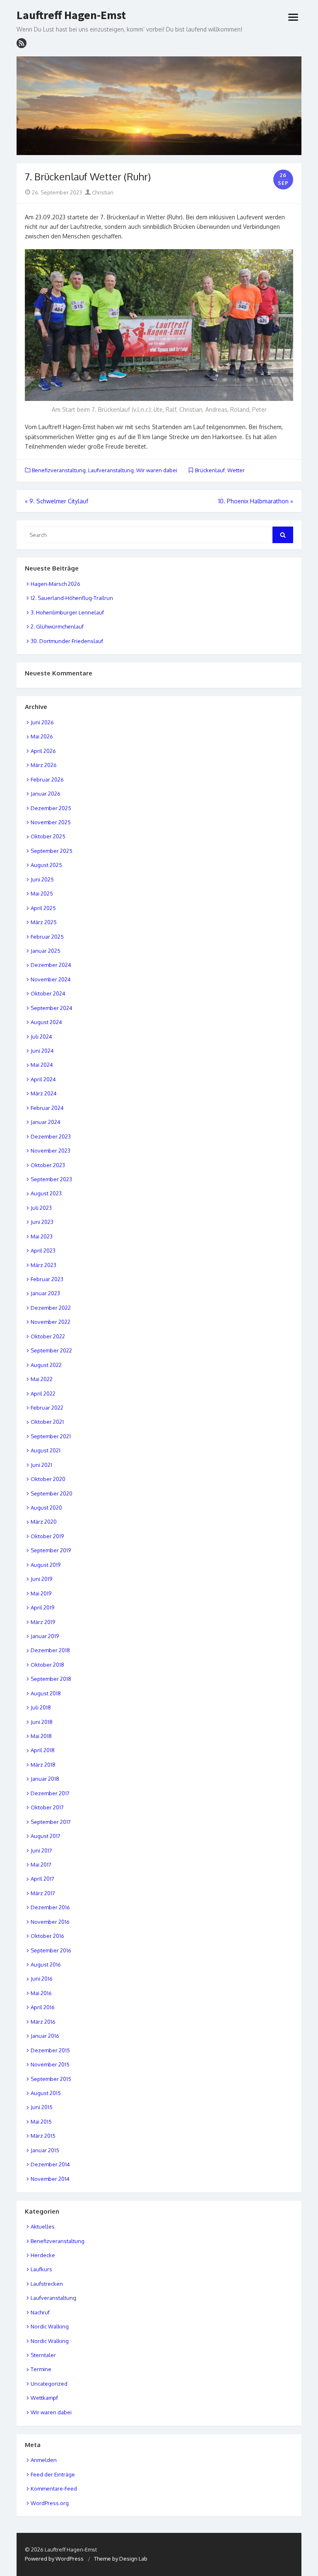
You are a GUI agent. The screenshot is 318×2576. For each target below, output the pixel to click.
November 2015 (50, 2064)
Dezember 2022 (51, 1308)
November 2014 (50, 2179)
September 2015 (51, 2079)
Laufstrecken (47, 2284)
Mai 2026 (42, 736)
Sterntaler (43, 2355)
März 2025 (44, 922)
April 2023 (43, 1250)
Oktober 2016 (47, 1936)
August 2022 (46, 1365)
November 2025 (51, 822)
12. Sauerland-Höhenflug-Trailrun (72, 598)
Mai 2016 (41, 1993)
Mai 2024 (42, 1065)
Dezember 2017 (50, 1793)
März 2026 (44, 765)
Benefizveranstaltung (59, 470)
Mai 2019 (41, 1593)
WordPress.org (50, 2503)
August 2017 (46, 1836)
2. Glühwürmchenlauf (57, 626)
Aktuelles (43, 2226)
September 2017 (51, 1822)
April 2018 (43, 1750)
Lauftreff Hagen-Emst (71, 15)
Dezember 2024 (51, 965)
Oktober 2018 (47, 1665)
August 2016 (46, 1964)
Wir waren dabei (157, 470)
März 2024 (44, 1093)
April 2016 (43, 2007)
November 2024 (51, 979)
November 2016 (50, 1922)
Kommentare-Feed (54, 2489)
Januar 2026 (46, 794)
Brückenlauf (210, 470)
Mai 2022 (42, 1379)
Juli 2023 (41, 1208)
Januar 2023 (45, 1293)
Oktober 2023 (48, 1165)
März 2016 (43, 2022)
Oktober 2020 (48, 1479)
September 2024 (52, 1008)
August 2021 (46, 1450)
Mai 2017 (41, 1865)
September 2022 (51, 1350)
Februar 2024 (47, 1108)
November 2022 (51, 1322)
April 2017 (42, 1879)
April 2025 (43, 908)
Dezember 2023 (51, 1136)
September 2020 (52, 1493)
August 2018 (46, 1693)
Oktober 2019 (47, 1536)
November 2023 (51, 1151)
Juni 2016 (42, 1979)
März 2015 (43, 2136)
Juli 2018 (41, 1707)
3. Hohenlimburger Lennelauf (67, 612)
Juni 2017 (41, 1850)
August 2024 (46, 1022)
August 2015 (46, 2093)
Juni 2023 (42, 1222)
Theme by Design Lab (121, 2559)
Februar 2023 (47, 1279)
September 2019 (51, 1550)
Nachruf (40, 2312)
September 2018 (51, 1679)
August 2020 (46, 1508)
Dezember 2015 (50, 2050)
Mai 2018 (41, 1736)
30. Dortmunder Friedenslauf (67, 641)
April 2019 (42, 1607)
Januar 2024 (46, 1122)
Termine (41, 2369)
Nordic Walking (50, 2326)
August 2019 (46, 1565)
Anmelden (44, 2460)
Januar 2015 (45, 2150)
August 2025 (46, 865)
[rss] (22, 43)
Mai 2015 (41, 2122)
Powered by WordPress (54, 2559)
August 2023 (46, 1193)
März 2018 (43, 1765)
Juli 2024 (41, 1037)
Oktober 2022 (48, 1336)
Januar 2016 (45, 2036)
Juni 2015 (42, 2107)
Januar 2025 (46, 951)
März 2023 (43, 1265)
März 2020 (44, 1522)
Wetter (236, 470)
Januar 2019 (45, 1636)
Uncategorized (49, 2384)
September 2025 (52, 851)
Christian (102, 192)
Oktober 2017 (47, 1807)
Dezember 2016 (50, 1907)
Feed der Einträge (53, 2474)
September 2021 (51, 1436)
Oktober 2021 (47, 1422)
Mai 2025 (42, 893)
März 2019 (43, 1622)
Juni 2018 (42, 1722)
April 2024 (43, 1079)
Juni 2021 (41, 1465)
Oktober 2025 (48, 836)
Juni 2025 (42, 879)
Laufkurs (41, 2269)
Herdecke (43, 2255)
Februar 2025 (47, 937)
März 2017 (43, 1893)
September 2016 (51, 1950)
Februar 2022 (47, 1408)
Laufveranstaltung (111, 470)
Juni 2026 (42, 722)
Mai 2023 (42, 1236)
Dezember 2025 (51, 808)
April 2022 (43, 1394)
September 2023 (51, 1179)
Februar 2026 (47, 779)
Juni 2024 (42, 1051)
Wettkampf (44, 2398)
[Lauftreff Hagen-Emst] (159, 106)
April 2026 (43, 751)
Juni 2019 (41, 1579)
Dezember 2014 (50, 2164)
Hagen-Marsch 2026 (55, 584)
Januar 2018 (45, 1779)
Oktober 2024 (48, 993)
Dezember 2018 (50, 1650)
